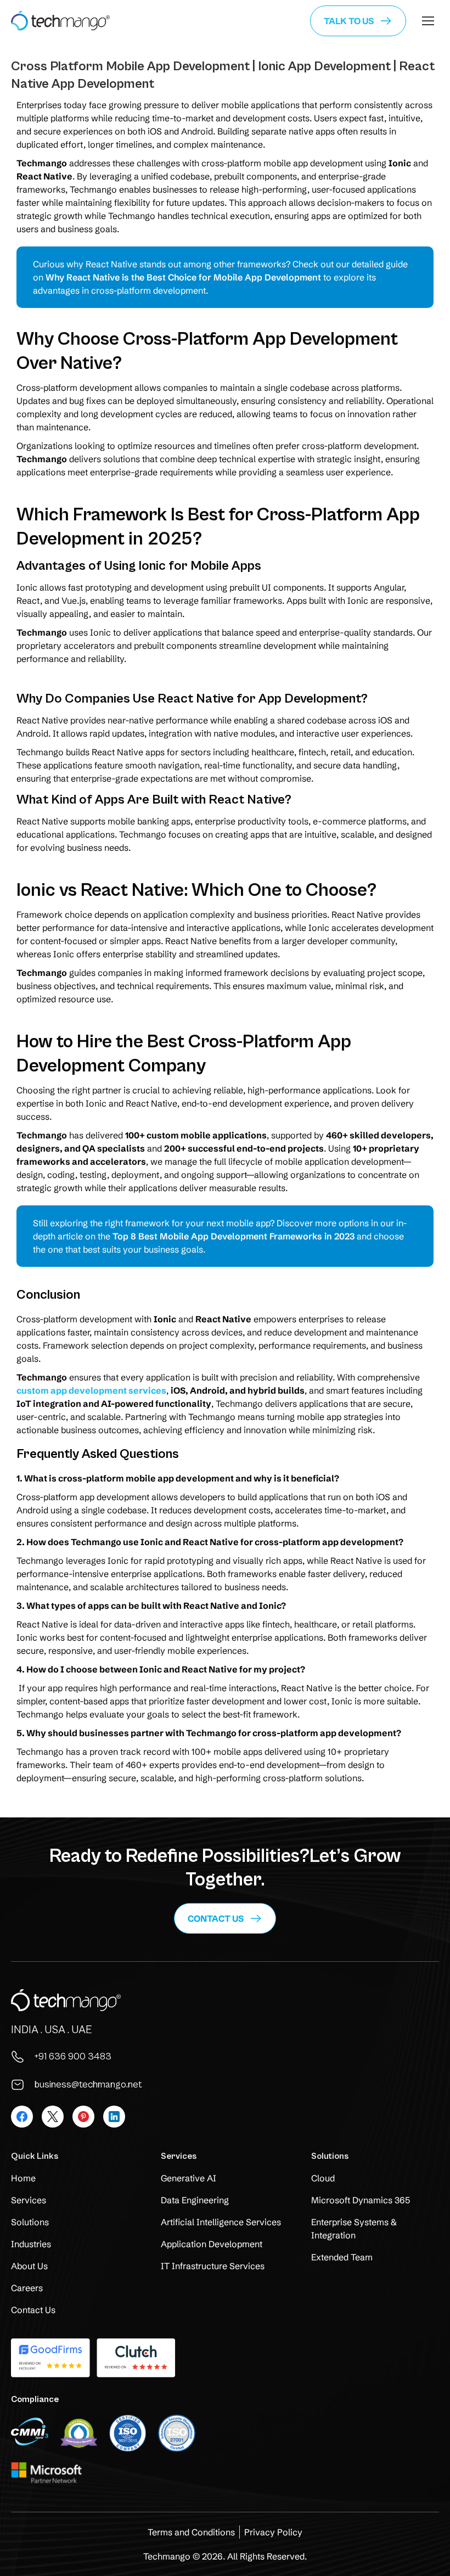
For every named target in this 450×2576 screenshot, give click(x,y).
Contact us (216, 1918)
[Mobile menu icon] (428, 21)
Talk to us (349, 21)
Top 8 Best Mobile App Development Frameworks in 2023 (234, 1236)
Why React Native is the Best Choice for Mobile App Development (183, 277)
